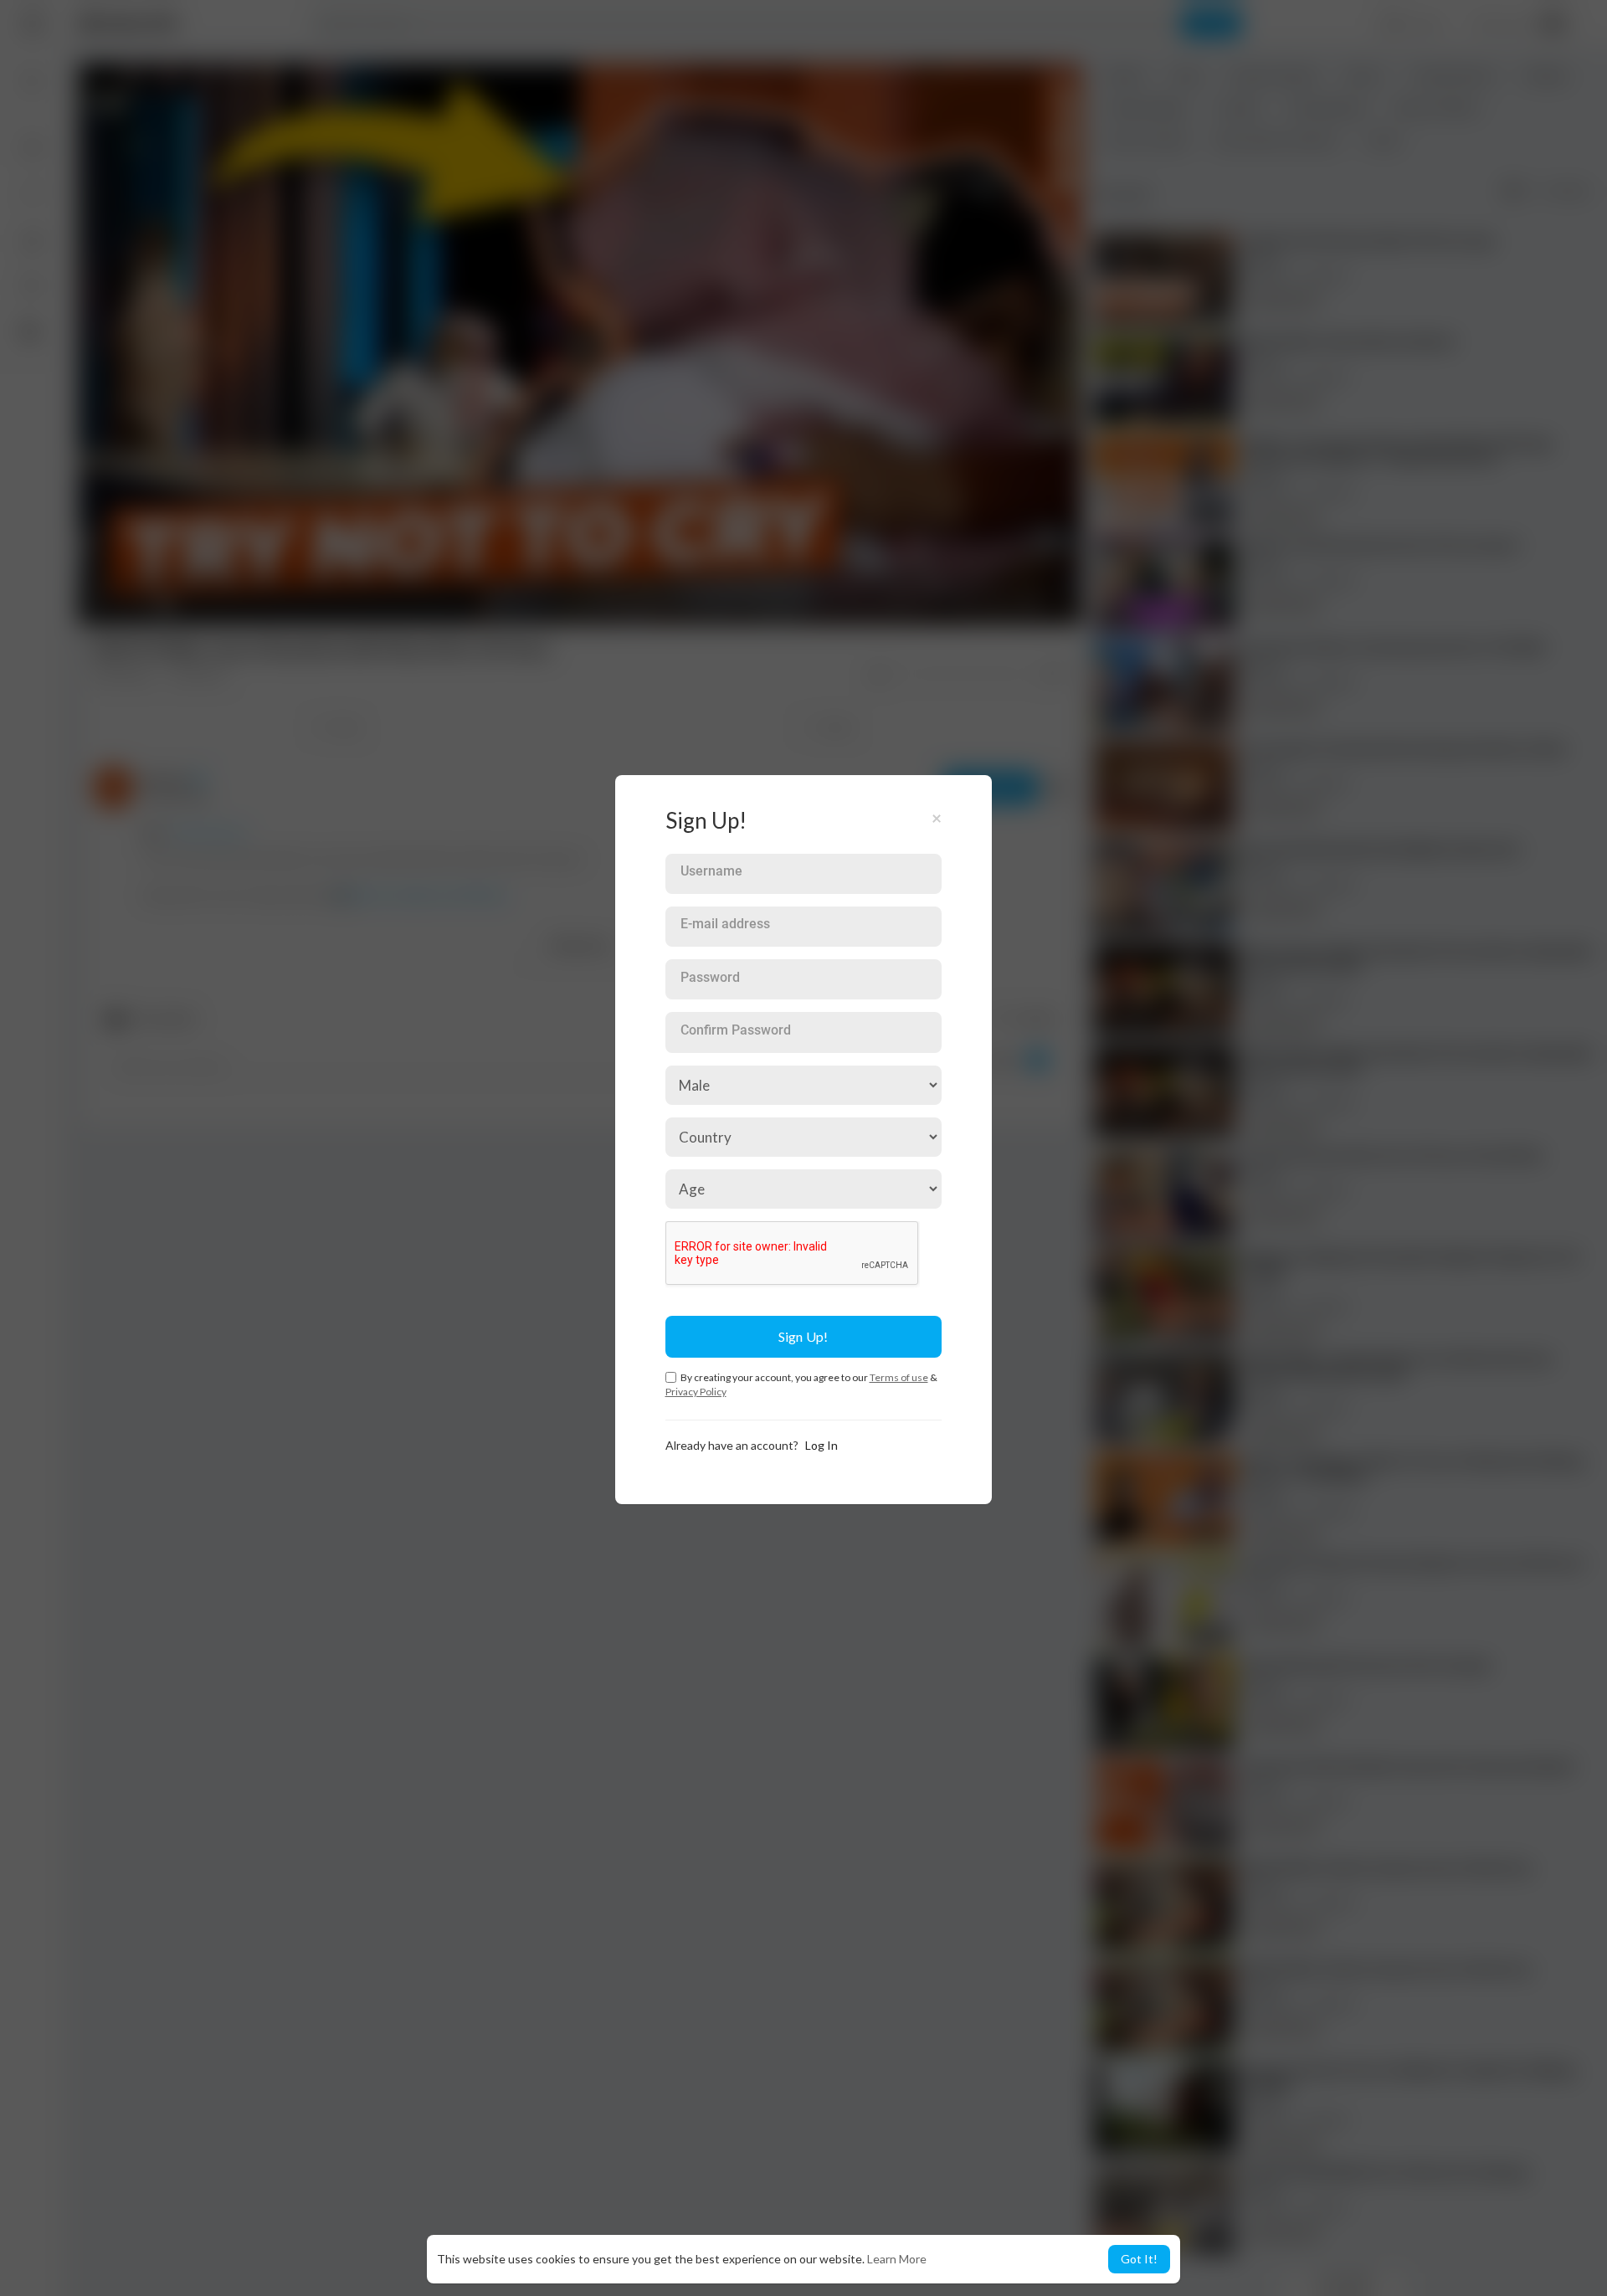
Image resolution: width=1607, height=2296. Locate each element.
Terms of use (899, 1377)
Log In (821, 1445)
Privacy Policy (696, 1392)
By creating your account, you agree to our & (801, 1384)
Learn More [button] (897, 2259)
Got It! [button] (1139, 2259)
